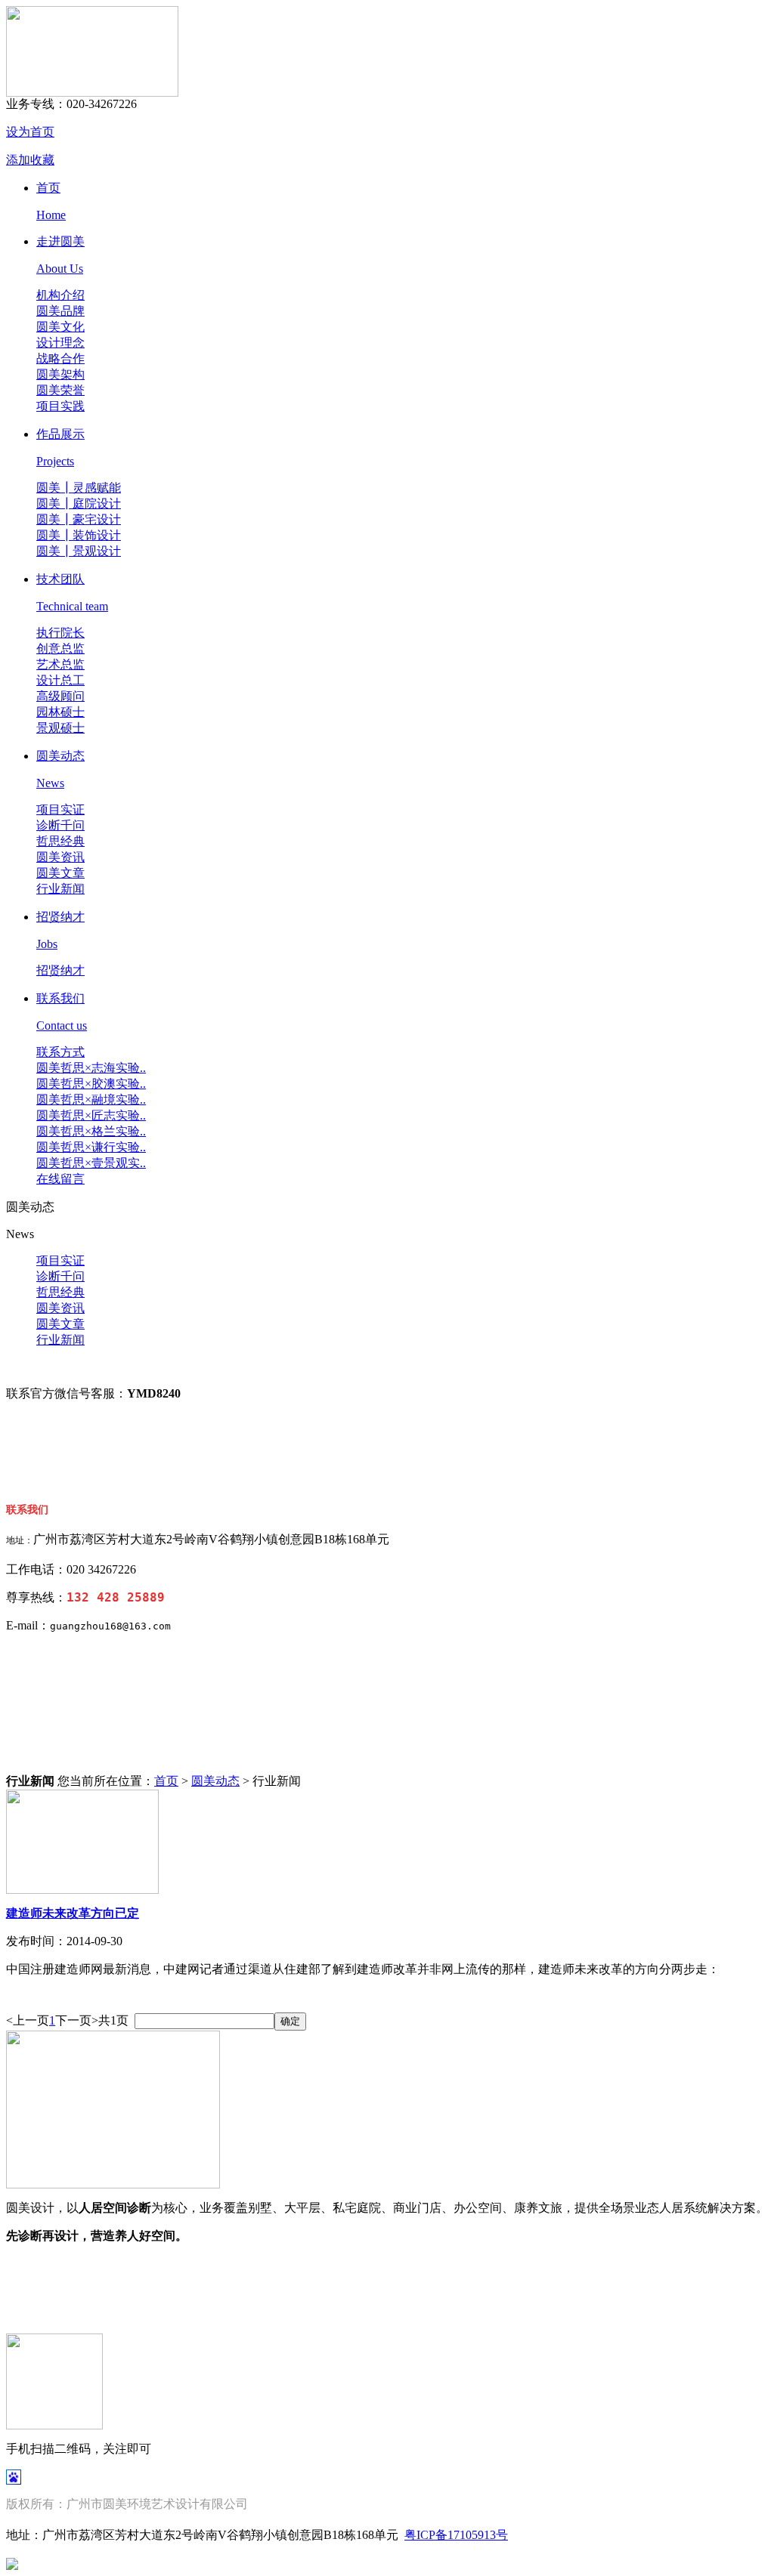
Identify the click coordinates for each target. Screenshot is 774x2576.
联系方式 (60, 1052)
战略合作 (60, 358)
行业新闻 (60, 889)
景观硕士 (60, 728)
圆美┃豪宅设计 (79, 519)
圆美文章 (60, 873)
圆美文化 (60, 327)
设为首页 (30, 132)
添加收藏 (30, 160)
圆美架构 (60, 374)
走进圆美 (60, 241)
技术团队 (60, 579)
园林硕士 (60, 712)
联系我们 (60, 998)
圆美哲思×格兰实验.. (91, 1131)
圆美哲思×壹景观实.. (91, 1163)
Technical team (72, 606)
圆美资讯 (60, 857)
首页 (48, 188)
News (50, 783)
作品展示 (60, 434)
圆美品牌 (60, 311)
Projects (55, 461)
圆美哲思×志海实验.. (91, 1068)
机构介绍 (60, 295)
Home (51, 215)
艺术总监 (60, 664)
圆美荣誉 (60, 390)
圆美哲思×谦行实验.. (91, 1147)
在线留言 (60, 1179)
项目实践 (60, 406)
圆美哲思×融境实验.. (91, 1100)
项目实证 (60, 809)
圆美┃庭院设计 (79, 503)
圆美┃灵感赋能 (79, 488)
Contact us (62, 1025)
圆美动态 (60, 756)
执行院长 (60, 633)
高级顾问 (60, 696)
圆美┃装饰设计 (79, 535)
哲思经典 (60, 841)
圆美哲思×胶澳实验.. (91, 1084)
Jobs (47, 944)
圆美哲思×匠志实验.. (91, 1115)
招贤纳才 (60, 917)
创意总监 (60, 649)
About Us (60, 269)
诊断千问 (60, 825)
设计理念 (60, 343)
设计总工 (60, 680)
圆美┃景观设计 (79, 551)
